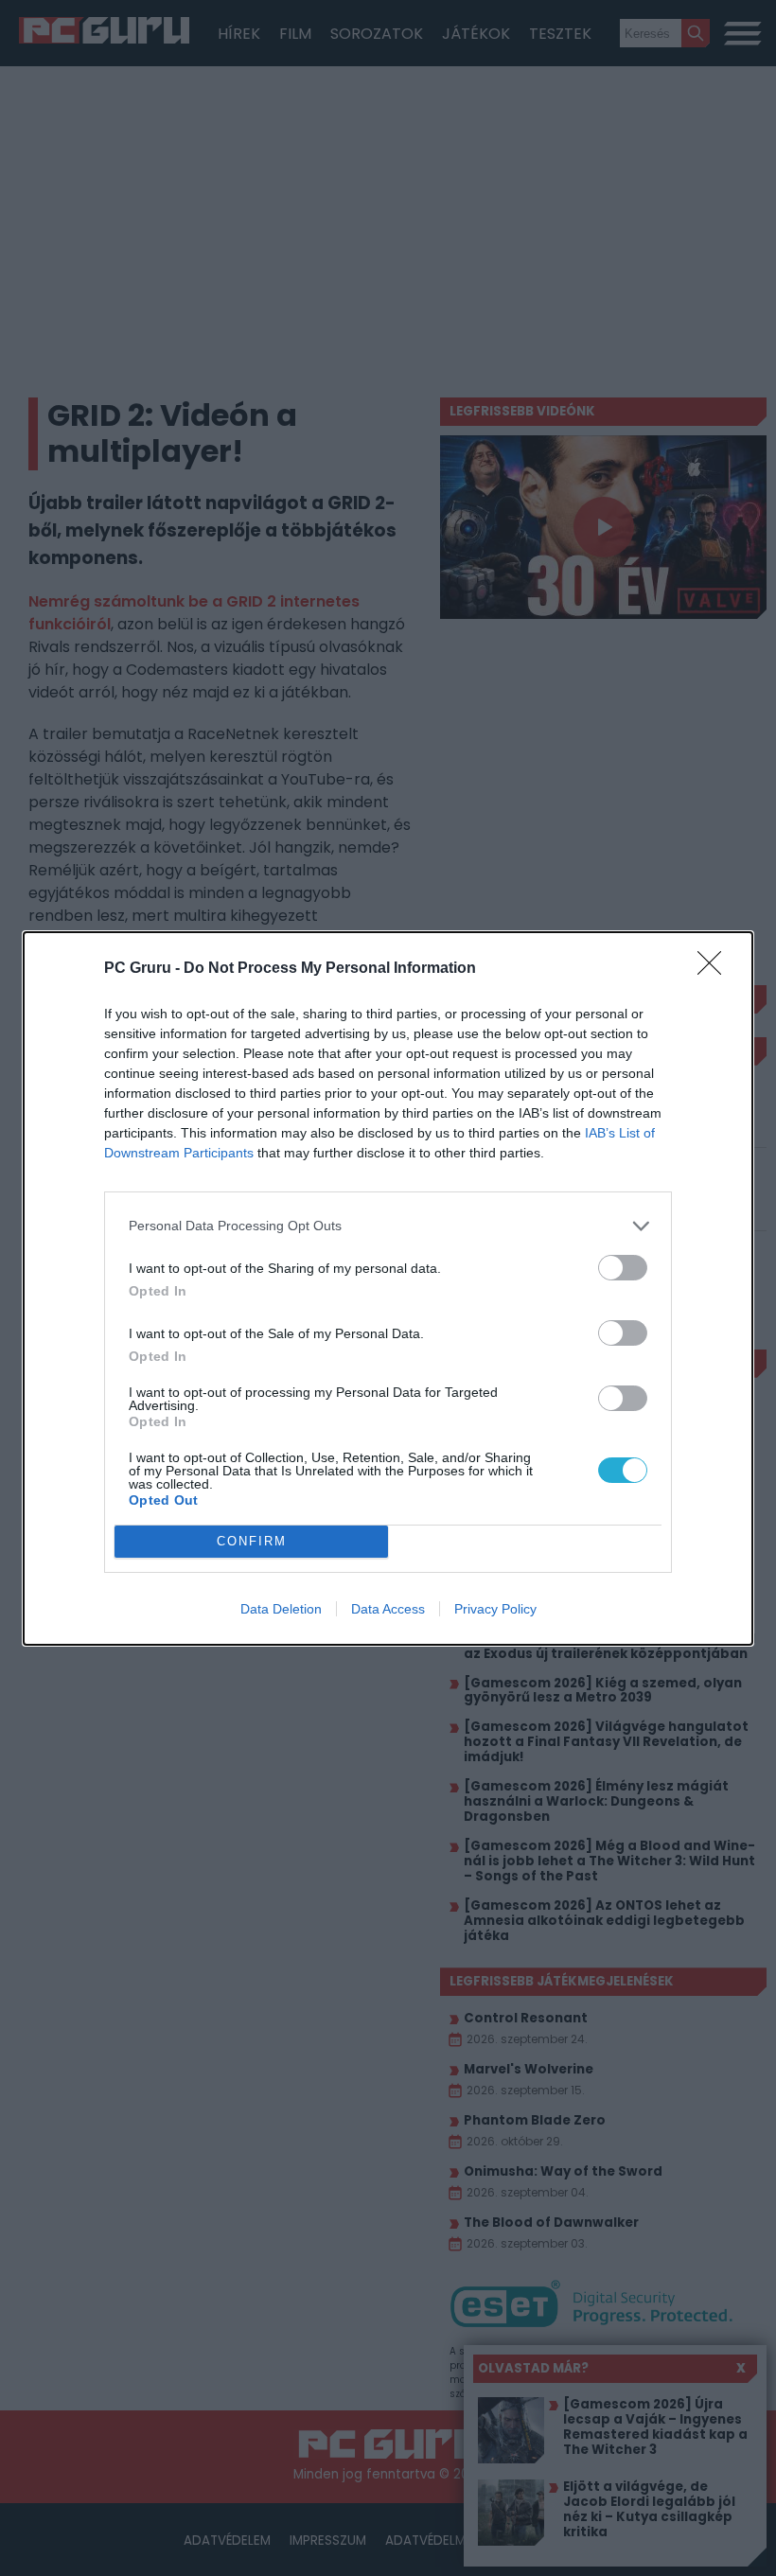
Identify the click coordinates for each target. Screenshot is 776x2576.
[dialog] (388, 1288)
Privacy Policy (495, 1609)
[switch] (623, 1268)
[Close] (715, 969)
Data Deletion (281, 1609)
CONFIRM (252, 1541)
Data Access (388, 1609)
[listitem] (388, 1226)
